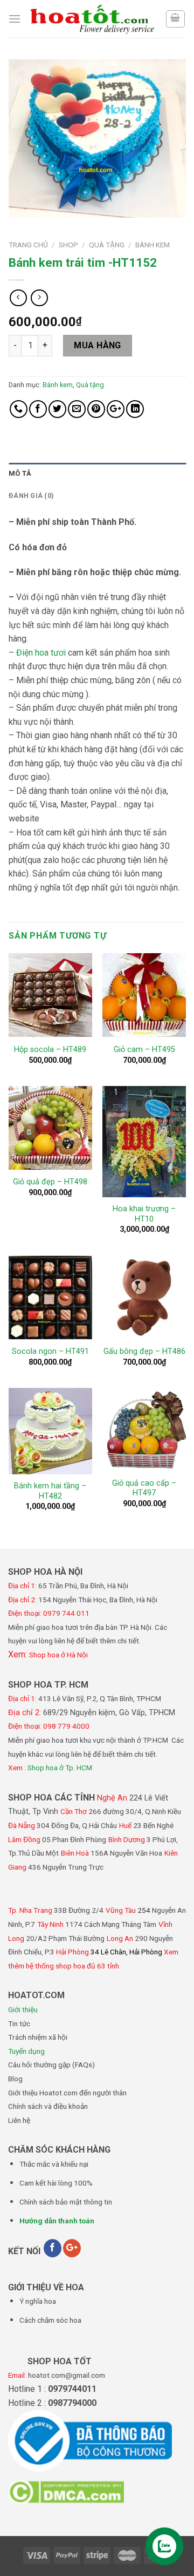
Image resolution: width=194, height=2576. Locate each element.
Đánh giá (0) (31, 495)
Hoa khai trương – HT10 (144, 1214)
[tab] (97, 474)
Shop (68, 245)
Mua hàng (98, 345)
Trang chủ (28, 245)
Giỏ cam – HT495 (144, 1050)
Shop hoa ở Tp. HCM (60, 1768)
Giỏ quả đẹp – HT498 (50, 1182)
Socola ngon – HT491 (50, 1351)
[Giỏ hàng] (176, 19)
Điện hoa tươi (41, 653)
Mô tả (20, 473)
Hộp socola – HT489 (50, 1050)
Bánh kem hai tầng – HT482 (50, 1491)
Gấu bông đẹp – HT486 (144, 1351)
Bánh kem (153, 245)
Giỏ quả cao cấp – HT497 (144, 1488)
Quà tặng (107, 245)
